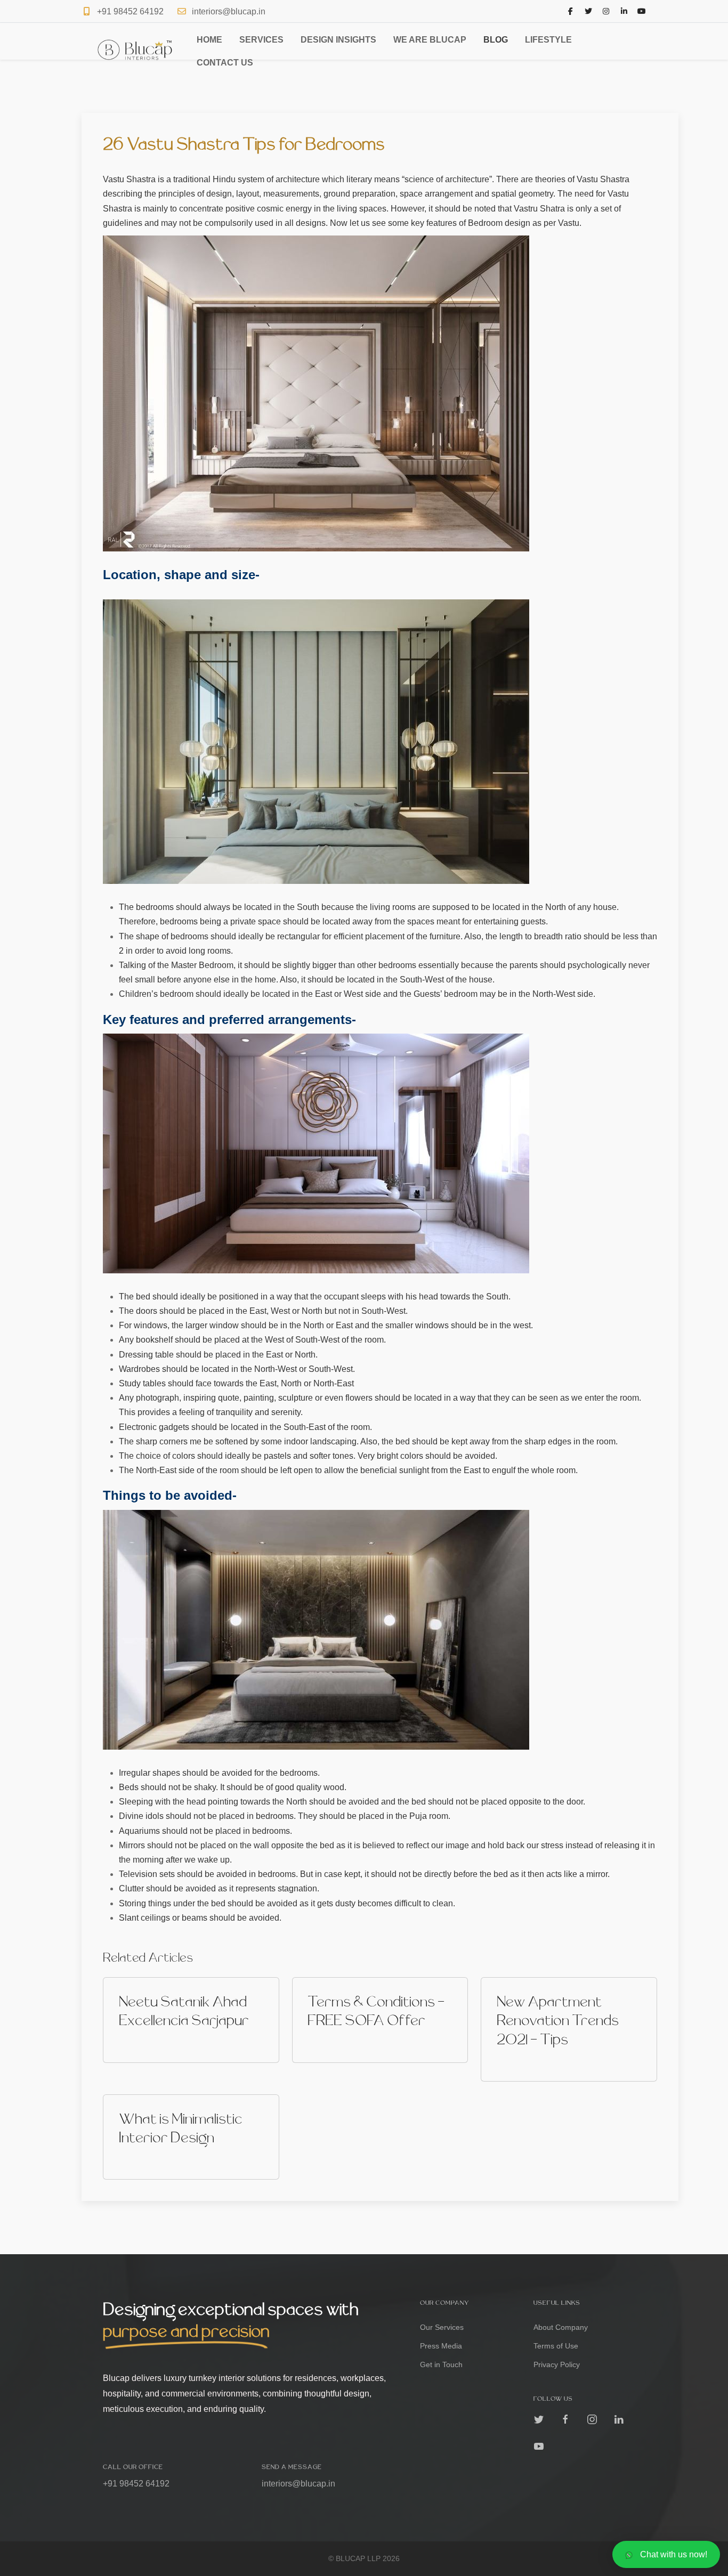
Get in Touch (441, 2364)
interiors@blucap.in (229, 11)
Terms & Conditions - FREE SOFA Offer (376, 2012)
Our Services (442, 2327)
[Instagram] (606, 11)
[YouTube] (642, 11)
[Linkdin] (619, 2419)
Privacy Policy (557, 2364)
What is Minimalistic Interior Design (181, 2129)
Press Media (441, 2346)
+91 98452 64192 (130, 11)
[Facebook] (571, 11)
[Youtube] (539, 2446)
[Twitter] (588, 11)
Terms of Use (556, 2346)
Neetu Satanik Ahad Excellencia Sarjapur (184, 2012)
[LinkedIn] (624, 11)
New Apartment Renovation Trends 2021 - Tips (558, 2021)
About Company (561, 2327)
